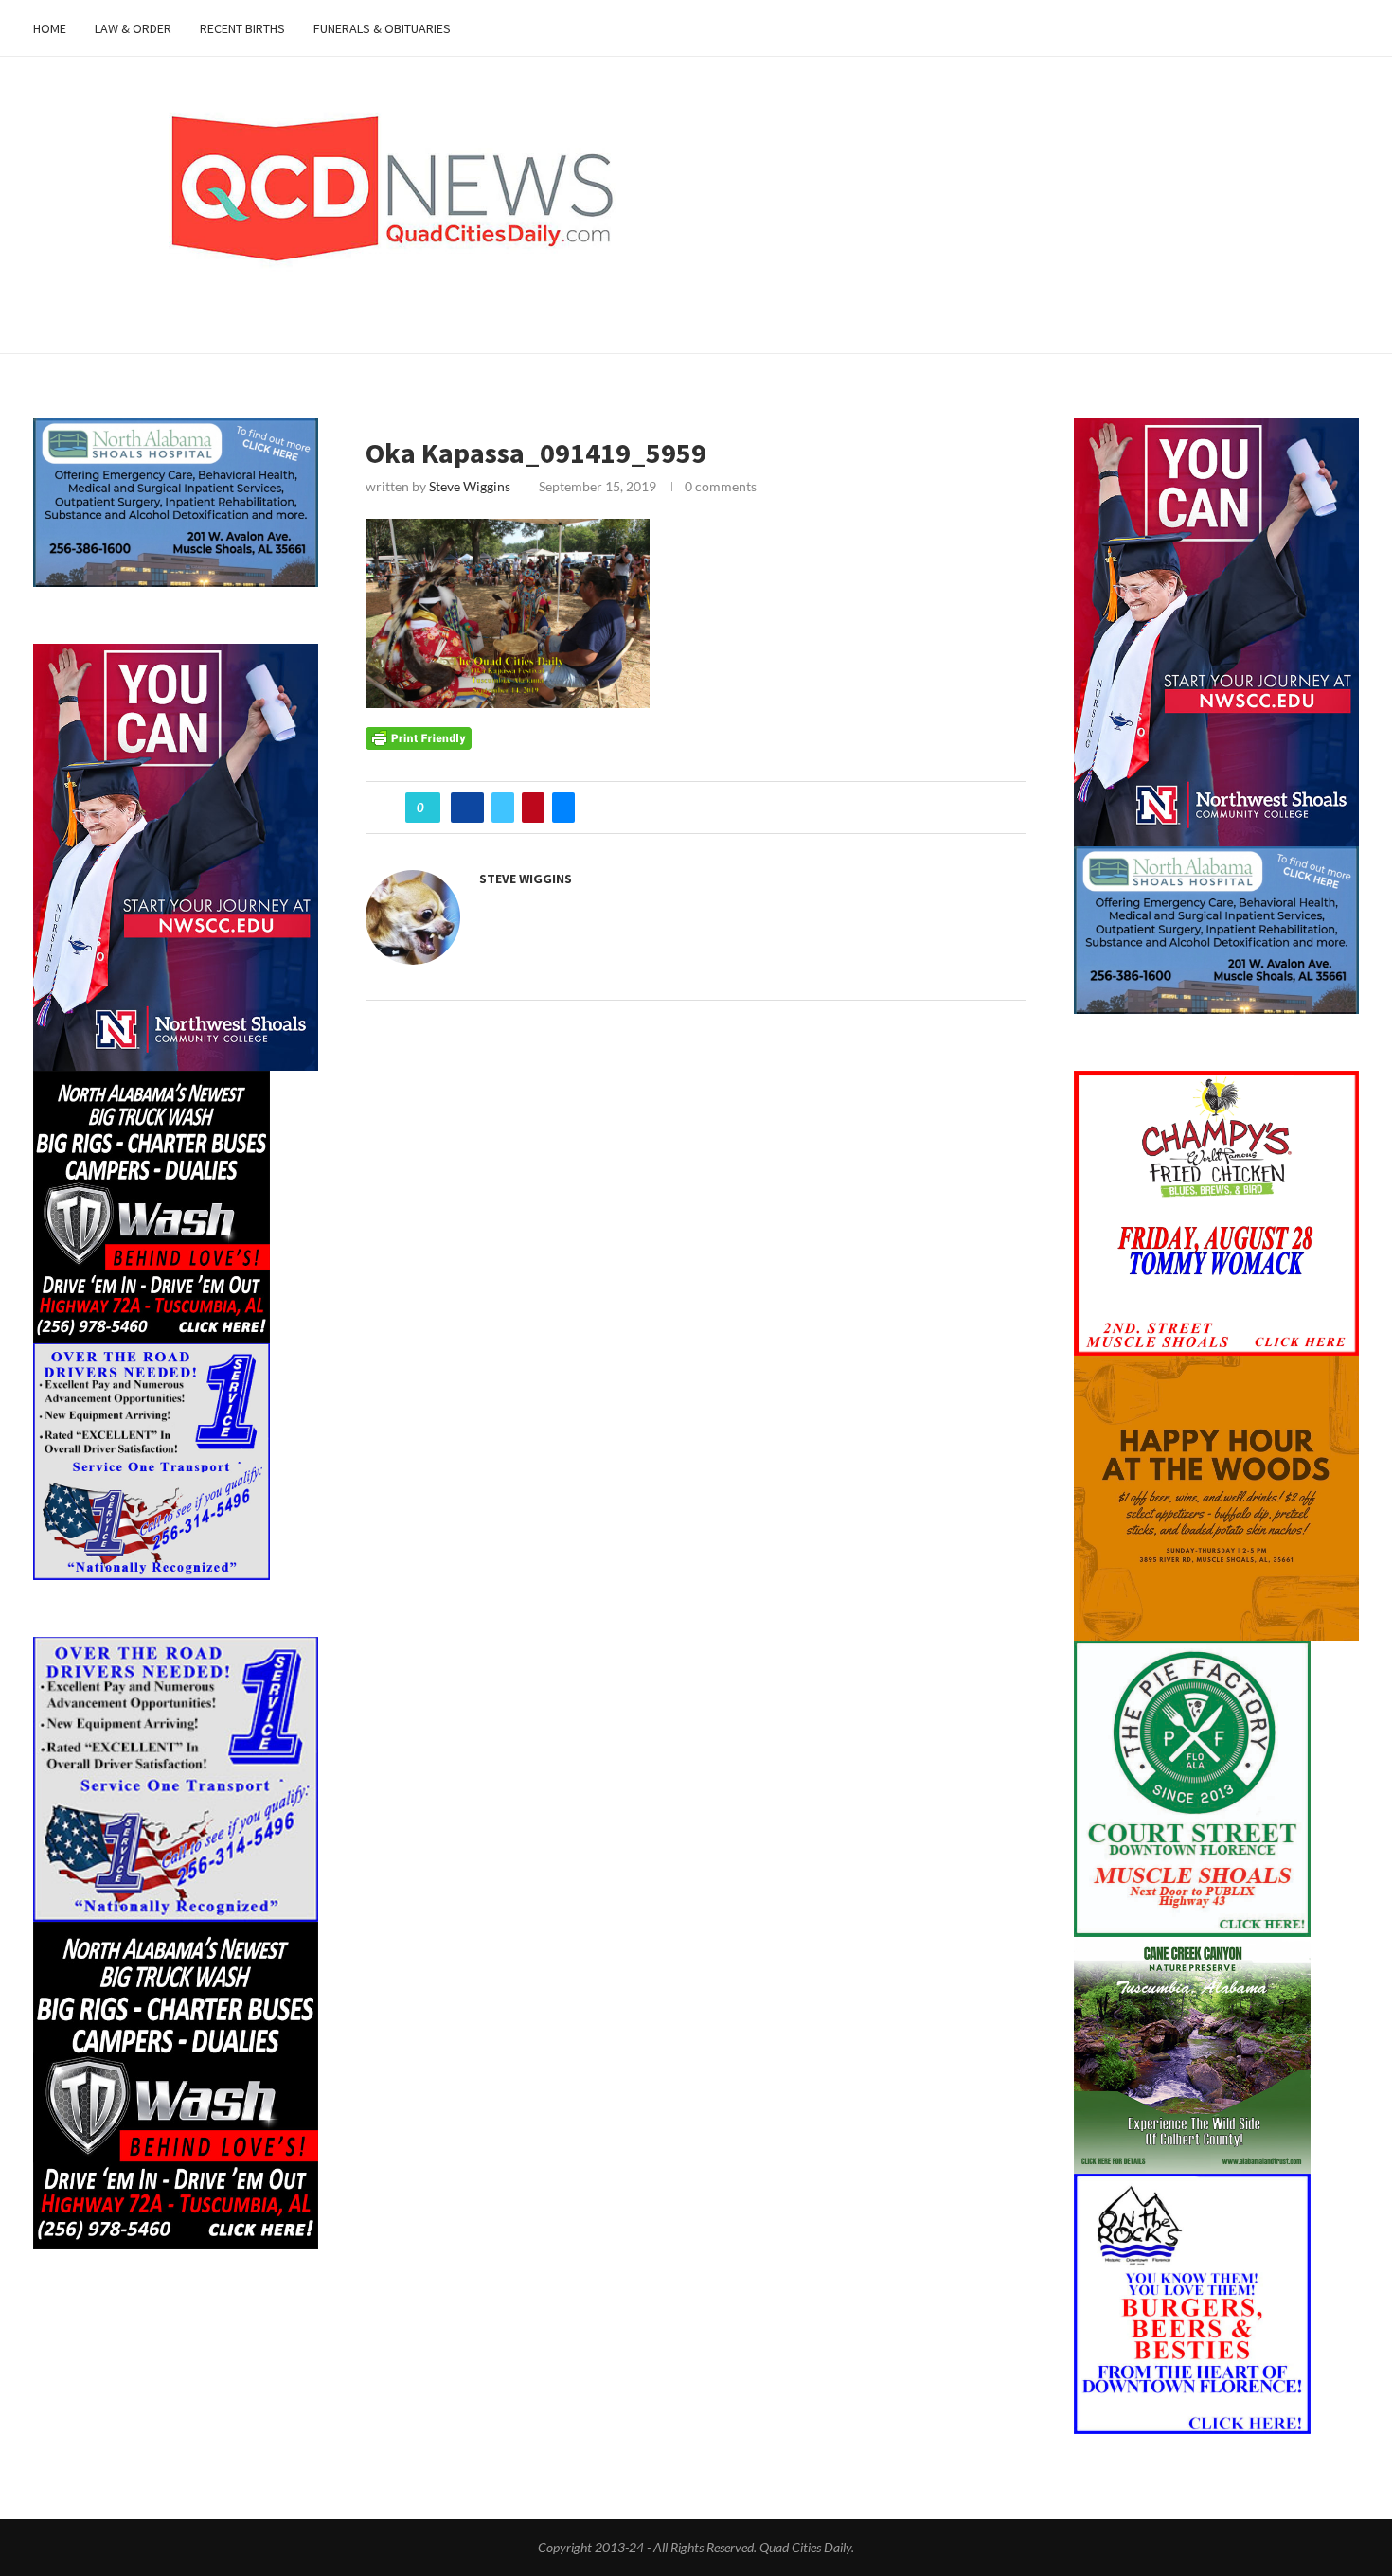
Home (50, 28)
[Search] (1349, 28)
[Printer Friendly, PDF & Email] (419, 737)
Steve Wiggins (470, 486)
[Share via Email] (563, 808)
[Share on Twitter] (503, 808)
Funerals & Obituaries (382, 28)
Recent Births (242, 28)
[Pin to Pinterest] (533, 808)
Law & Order (133, 28)
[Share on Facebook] (467, 808)
